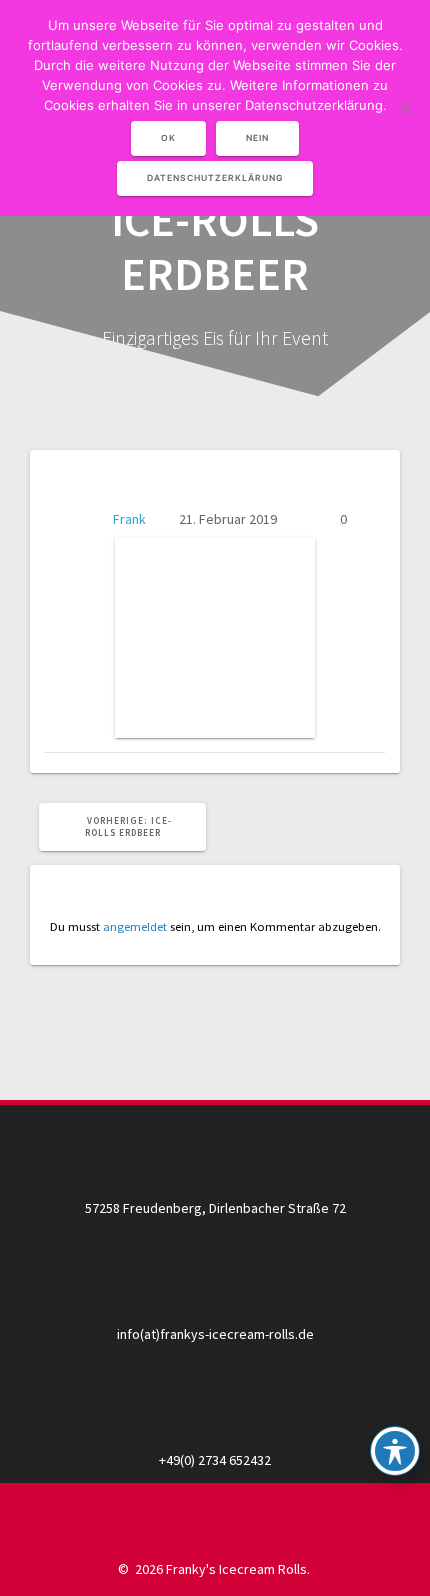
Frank (129, 519)
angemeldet (135, 926)
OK (168, 138)
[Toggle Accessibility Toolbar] (395, 1451)
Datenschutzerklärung (215, 178)
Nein (257, 138)
